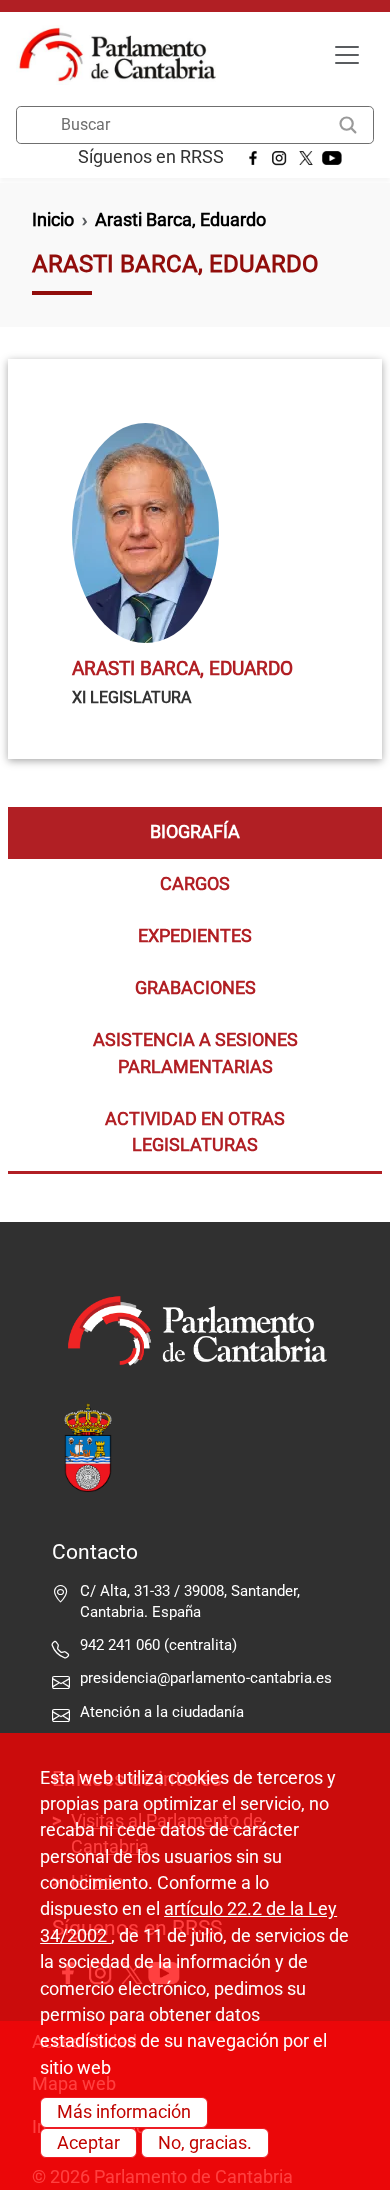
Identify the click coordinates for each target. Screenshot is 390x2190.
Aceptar (88, 2143)
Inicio (53, 220)
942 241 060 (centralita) (158, 1645)
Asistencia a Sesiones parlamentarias (195, 1053)
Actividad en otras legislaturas (195, 1132)
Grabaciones (195, 988)
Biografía (195, 832)
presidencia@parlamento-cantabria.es (206, 1678)
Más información (124, 2112)
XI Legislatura (131, 697)
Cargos (195, 884)
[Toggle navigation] (347, 55)
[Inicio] (125, 55)
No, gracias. (205, 2143)
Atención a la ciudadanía (164, 1712)
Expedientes (195, 936)
